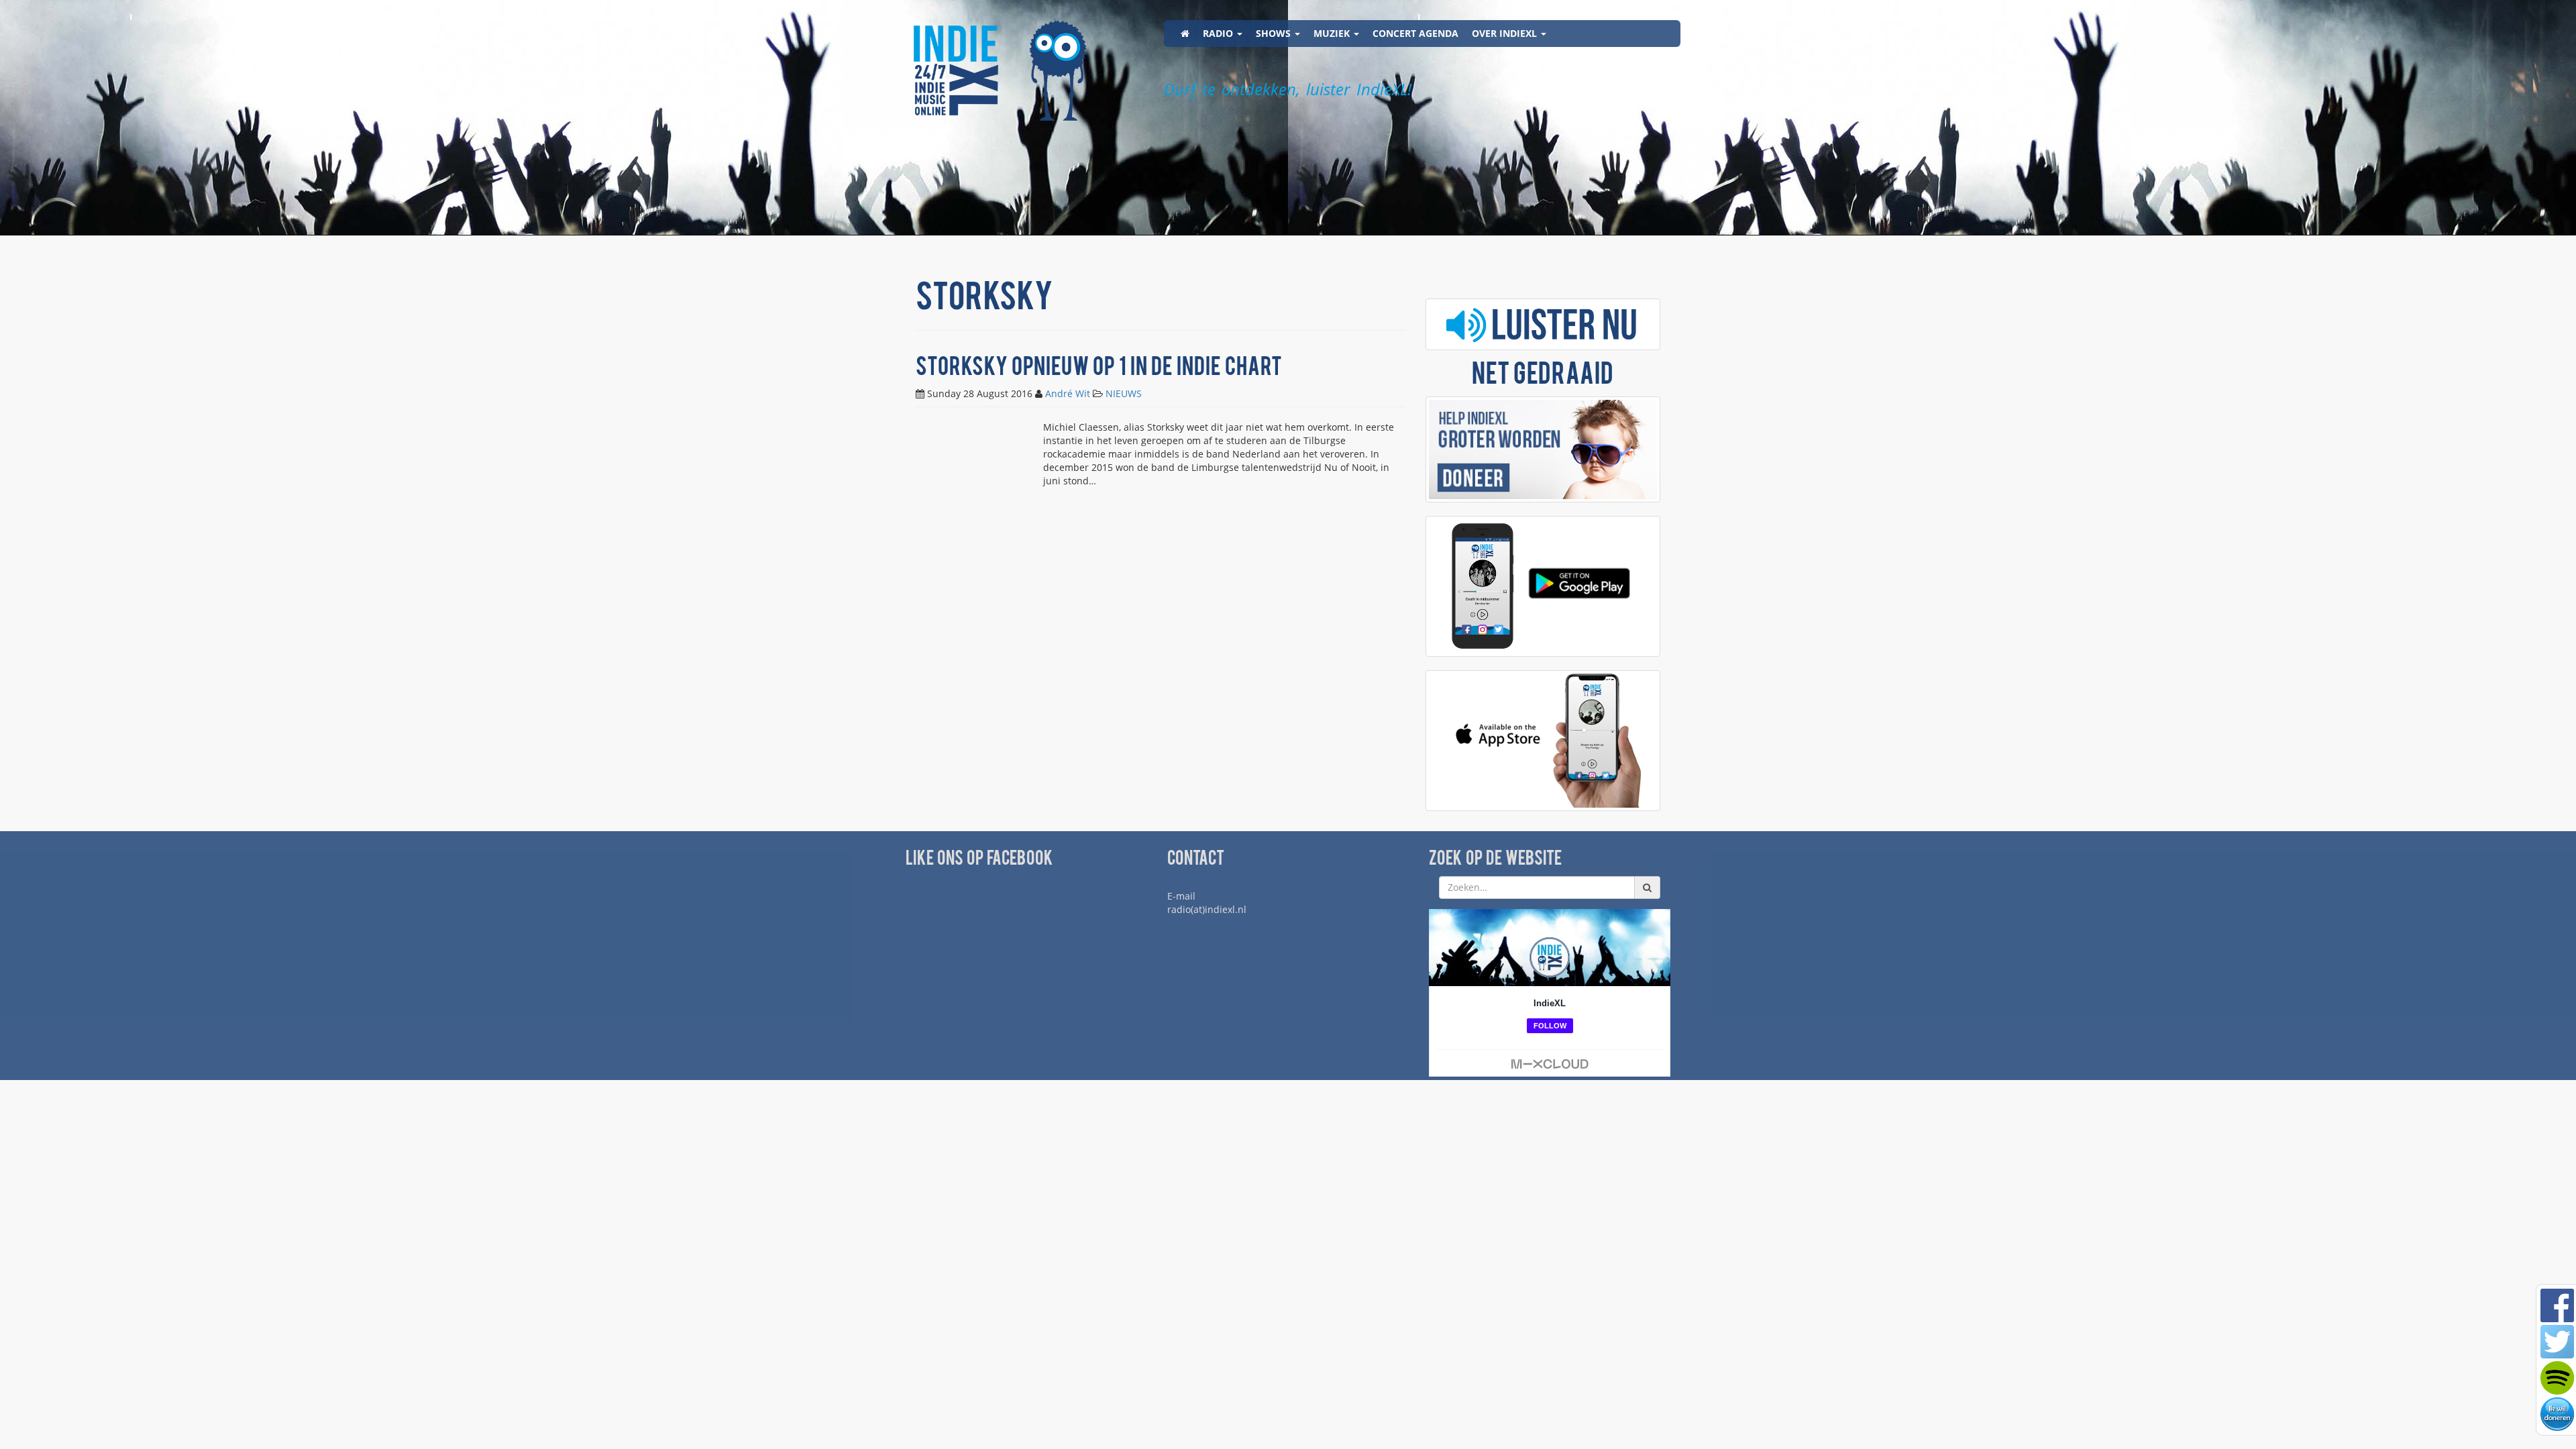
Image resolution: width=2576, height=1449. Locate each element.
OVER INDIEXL (1506, 33)
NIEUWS (1124, 393)
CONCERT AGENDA (1415, 33)
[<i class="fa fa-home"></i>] (1185, 34)
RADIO (1219, 33)
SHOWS (1275, 33)
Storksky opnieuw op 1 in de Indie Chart (1099, 369)
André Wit (1068, 393)
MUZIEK (1333, 33)
